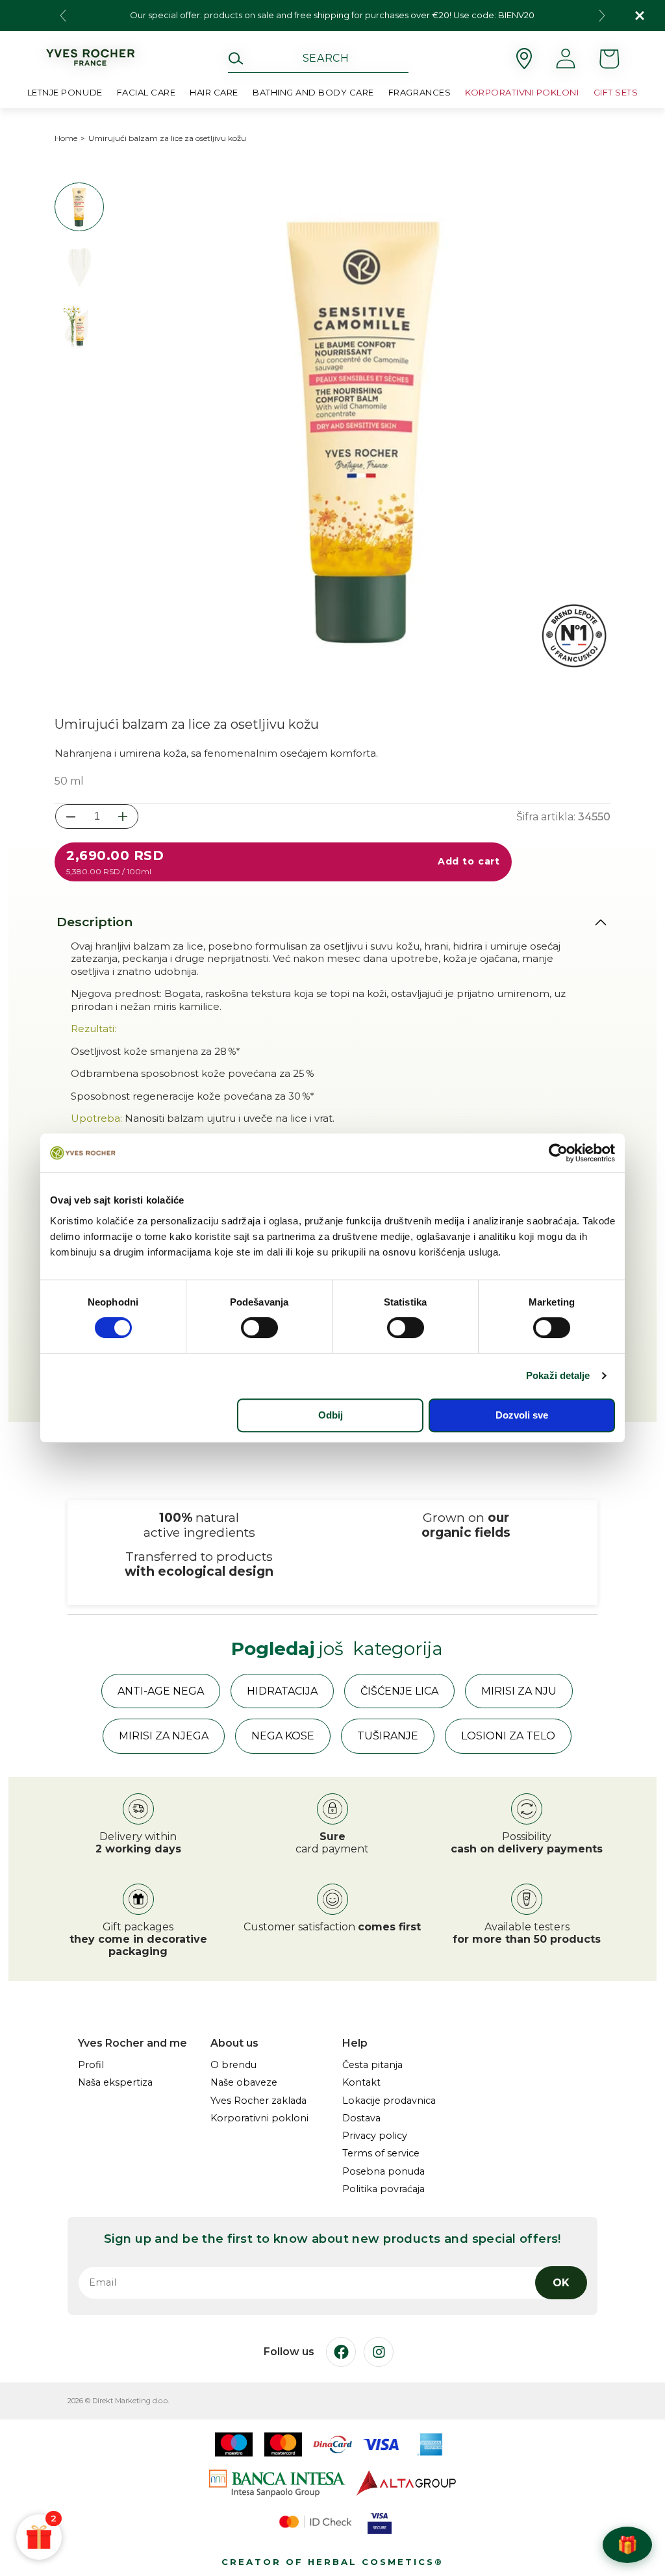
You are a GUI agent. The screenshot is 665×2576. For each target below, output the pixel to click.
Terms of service (381, 2153)
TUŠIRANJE (388, 1736)
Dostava (361, 2118)
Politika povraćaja (383, 2189)
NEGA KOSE (283, 1736)
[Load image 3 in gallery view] (79, 326)
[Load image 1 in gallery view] (79, 207)
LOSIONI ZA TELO (508, 1736)
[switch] (259, 1328)
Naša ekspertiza (115, 2083)
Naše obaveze (244, 2083)
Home (66, 138)
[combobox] (318, 58)
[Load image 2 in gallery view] (79, 266)
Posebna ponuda (383, 2172)
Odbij (331, 1415)
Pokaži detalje (558, 1375)
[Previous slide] (63, 16)
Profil (91, 2065)
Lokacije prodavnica (389, 2101)
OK (561, 2283)
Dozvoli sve (522, 1415)
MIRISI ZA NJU (519, 1691)
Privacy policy (375, 2136)
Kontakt (361, 2083)
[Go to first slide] (602, 16)
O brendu (233, 2065)
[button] (146, 95)
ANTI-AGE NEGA (161, 1691)
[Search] (236, 58)
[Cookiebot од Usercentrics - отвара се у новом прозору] (558, 1153)
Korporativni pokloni (259, 2118)
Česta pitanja (372, 2065)
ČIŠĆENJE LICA (399, 1691)
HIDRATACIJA (282, 1691)
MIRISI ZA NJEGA (164, 1736)
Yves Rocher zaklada (258, 2101)
